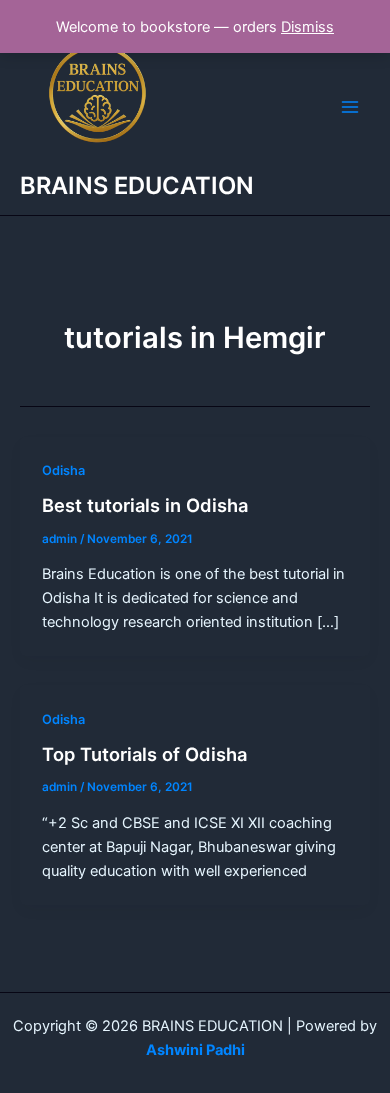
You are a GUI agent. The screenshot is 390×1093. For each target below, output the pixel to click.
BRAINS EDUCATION (137, 185)
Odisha (63, 470)
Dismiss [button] (307, 27)
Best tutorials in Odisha (145, 505)
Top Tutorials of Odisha (144, 754)
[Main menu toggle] (350, 107)
